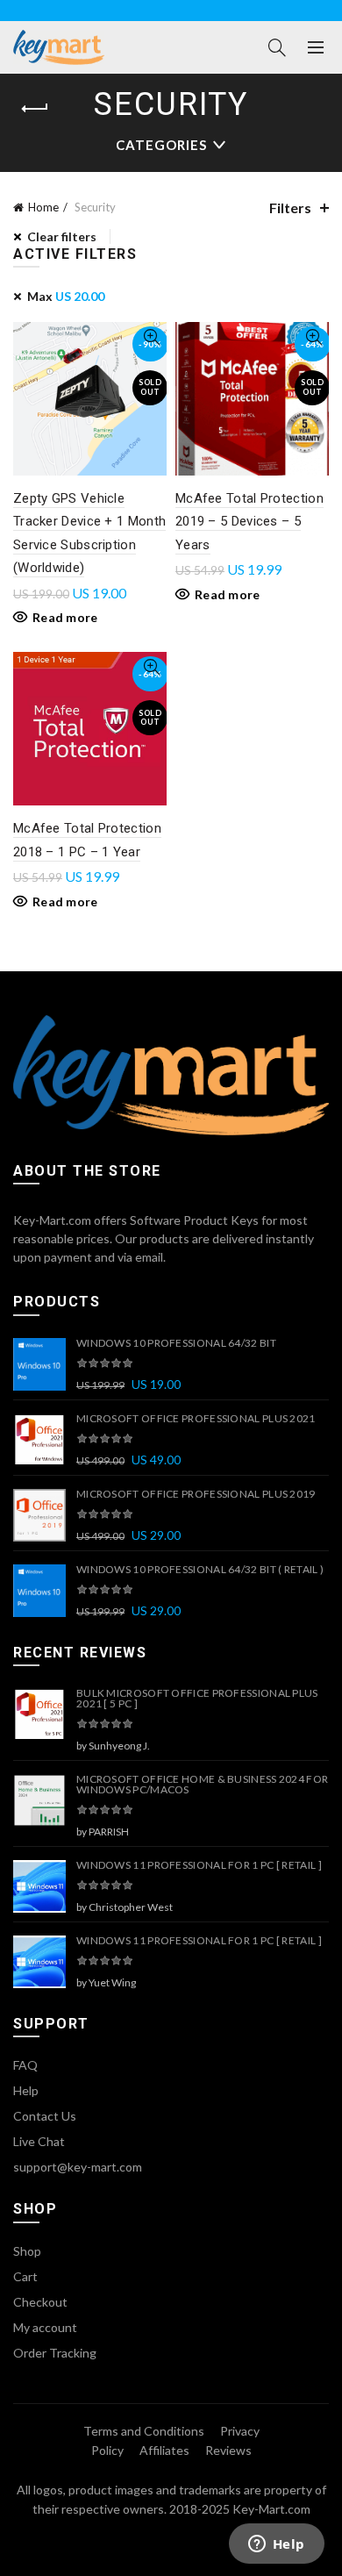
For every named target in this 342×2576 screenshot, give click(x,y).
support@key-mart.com (78, 2167)
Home (43, 207)
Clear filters (62, 236)
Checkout (40, 2302)
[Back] (35, 109)
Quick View (151, 337)
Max (66, 296)
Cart (25, 2276)
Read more (65, 617)
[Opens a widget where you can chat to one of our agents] (276, 2545)
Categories (161, 145)
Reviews (228, 2450)
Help (26, 2090)
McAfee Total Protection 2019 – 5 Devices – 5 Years (249, 522)
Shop (27, 2251)
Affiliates (164, 2450)
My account (45, 2327)
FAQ (25, 2065)
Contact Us (45, 2116)
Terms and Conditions (144, 2431)
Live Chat (39, 2141)
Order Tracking (55, 2353)
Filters (290, 208)
